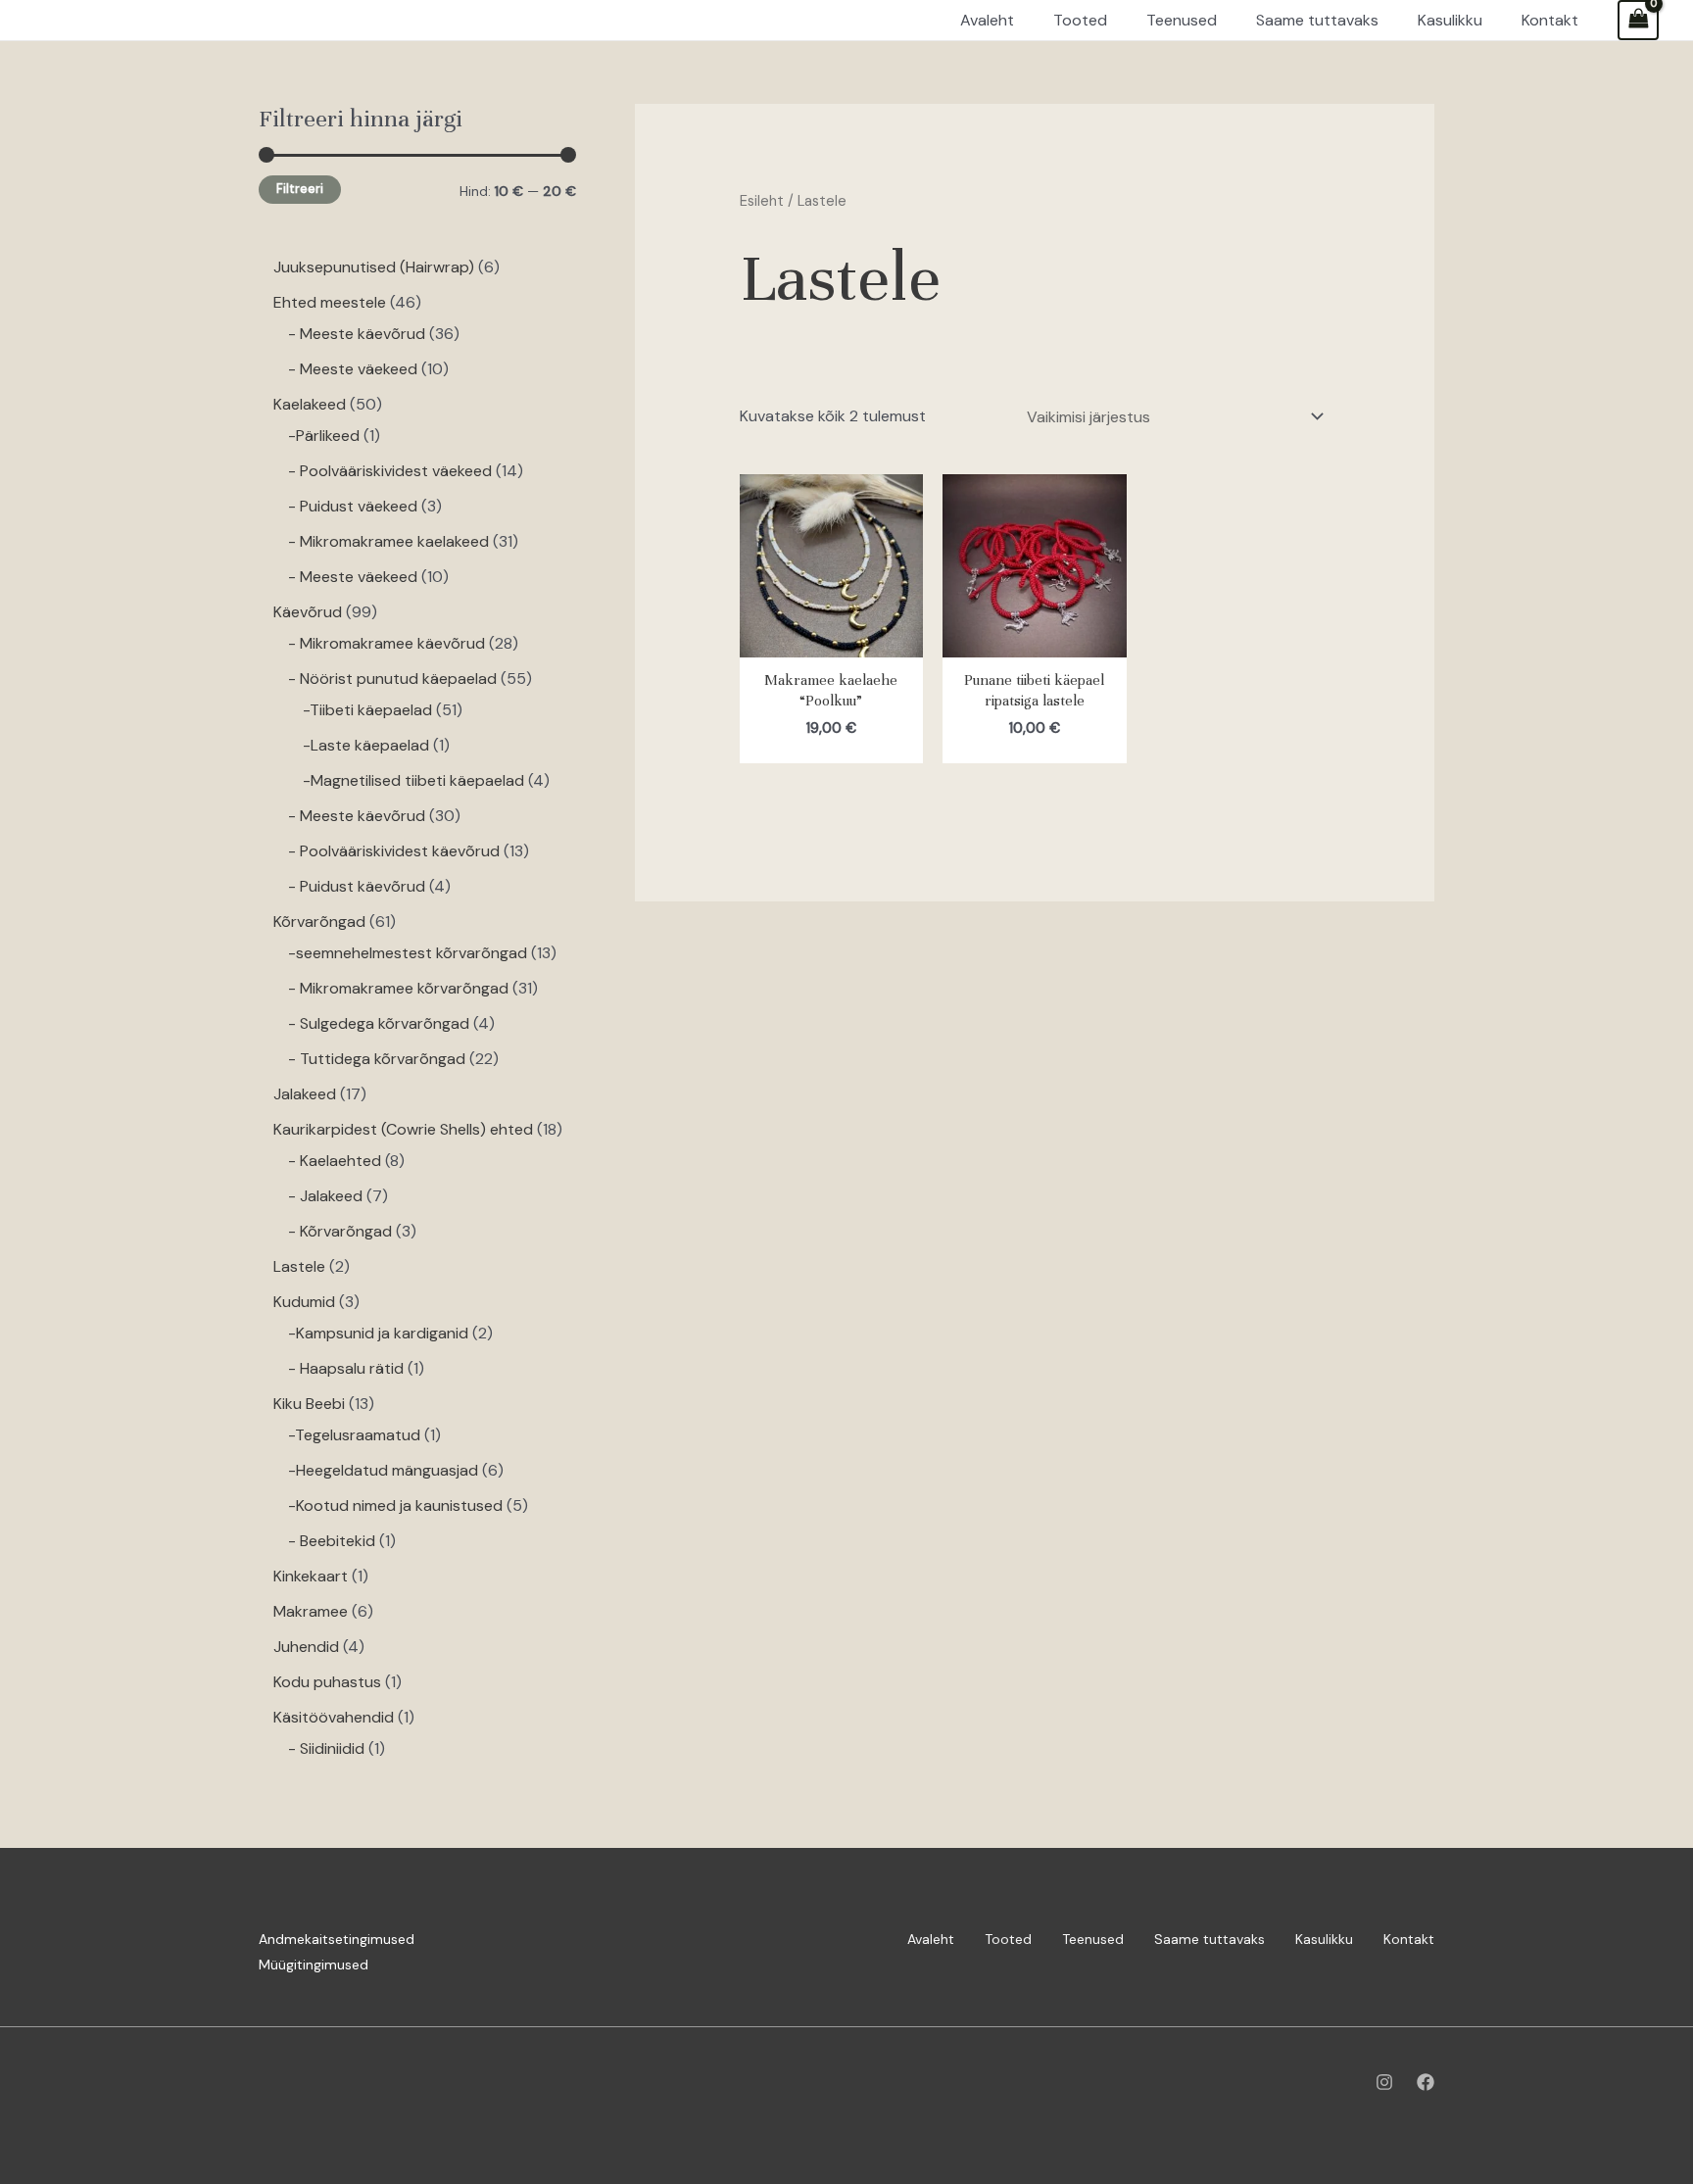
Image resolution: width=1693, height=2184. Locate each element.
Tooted (1008, 1939)
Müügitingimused (314, 1965)
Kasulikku (1324, 1939)
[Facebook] (1426, 2082)
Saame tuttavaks (1209, 1939)
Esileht (762, 201)
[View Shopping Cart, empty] (1638, 20)
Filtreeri (300, 189)
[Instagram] (1384, 2082)
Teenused (1093, 1939)
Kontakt (1409, 1939)
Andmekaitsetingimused (337, 1939)
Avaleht (931, 1939)
